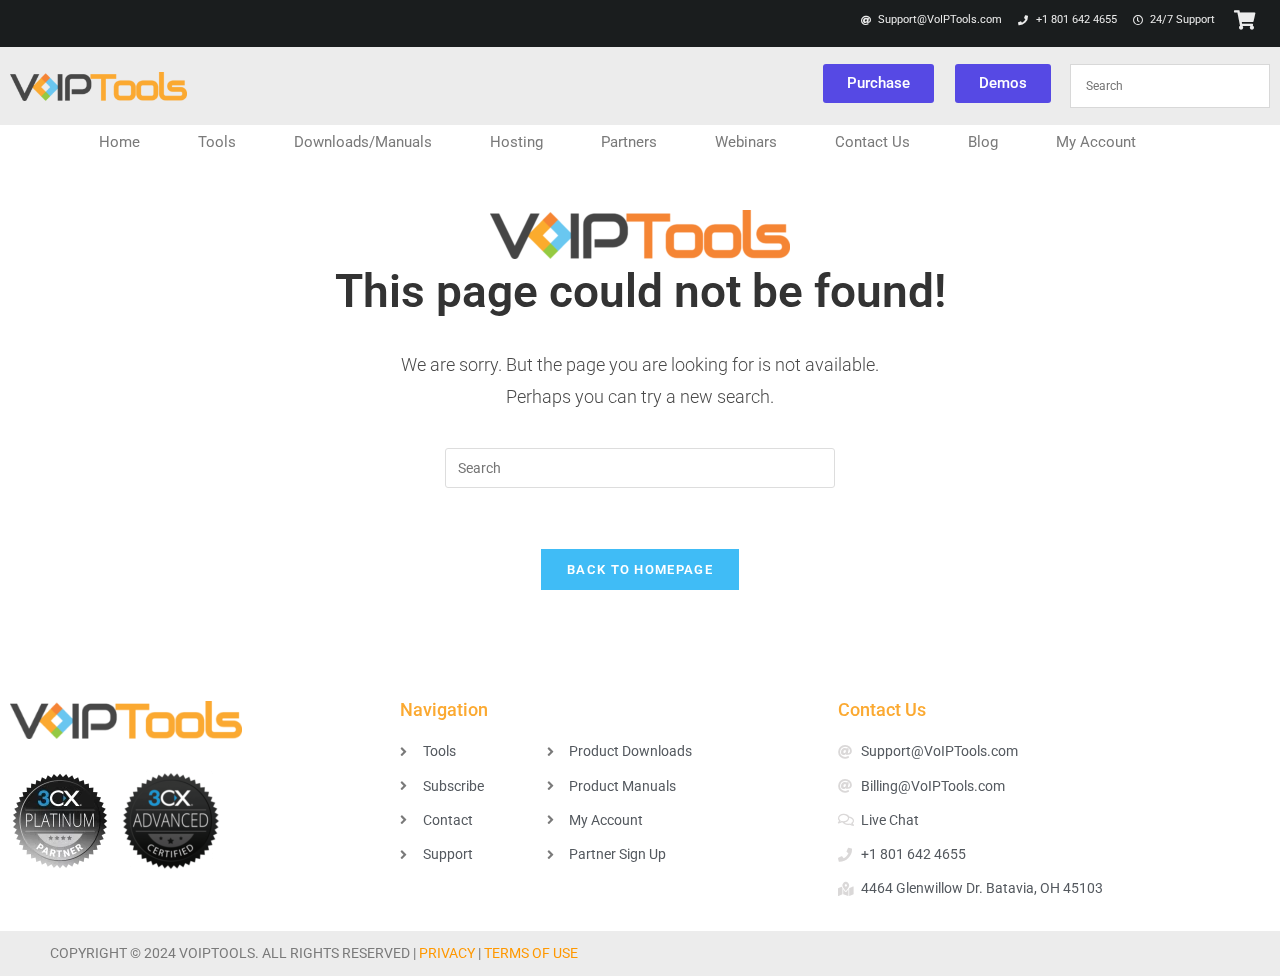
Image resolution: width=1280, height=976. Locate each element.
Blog (983, 142)
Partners (629, 142)
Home (119, 142)
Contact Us (872, 142)
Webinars (746, 142)
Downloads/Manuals (363, 142)
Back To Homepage (640, 569)
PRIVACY (447, 953)
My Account (1096, 142)
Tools (217, 142)
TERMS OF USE (531, 953)
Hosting (516, 142)
